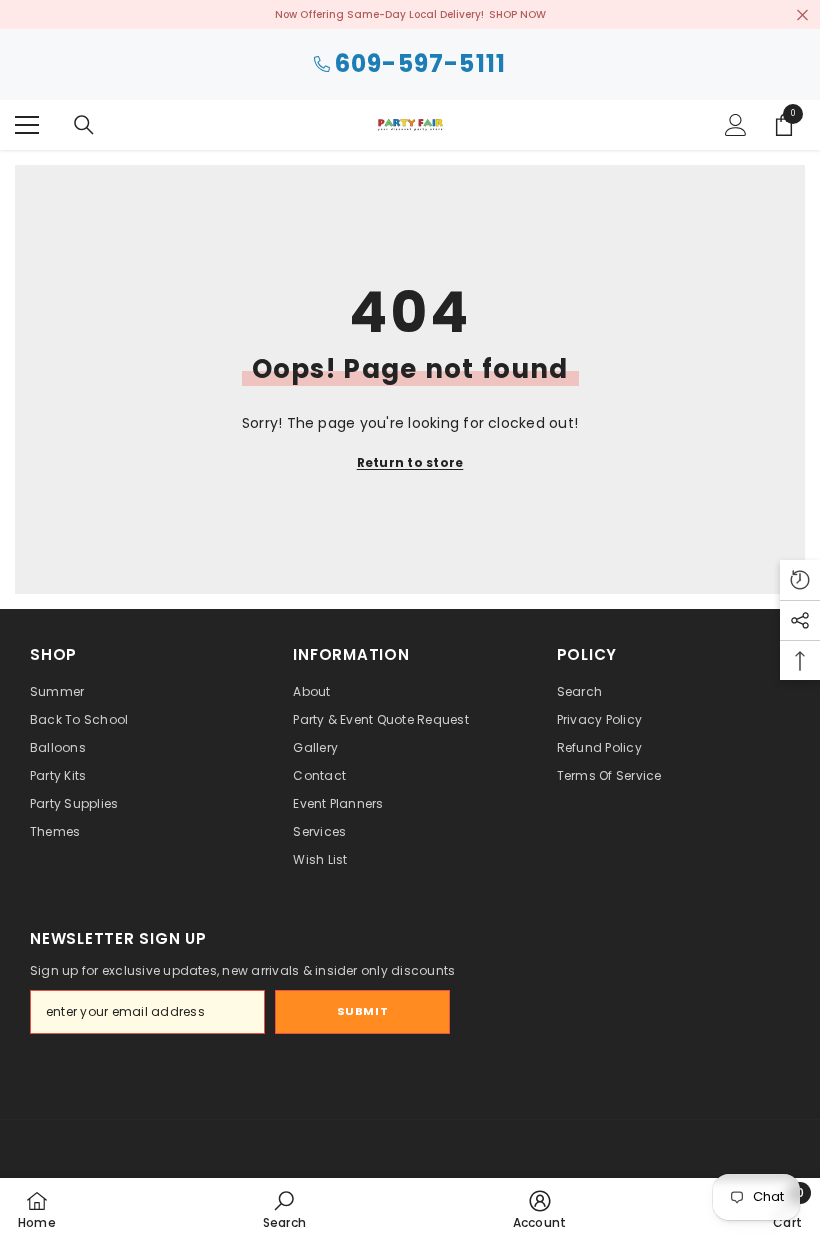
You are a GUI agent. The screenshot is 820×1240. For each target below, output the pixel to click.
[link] (284, 1209)
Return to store (410, 462)
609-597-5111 (420, 64)
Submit (362, 1011)
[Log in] (736, 125)
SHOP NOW (517, 14)
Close (802, 14)
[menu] (27, 125)
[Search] (84, 125)
